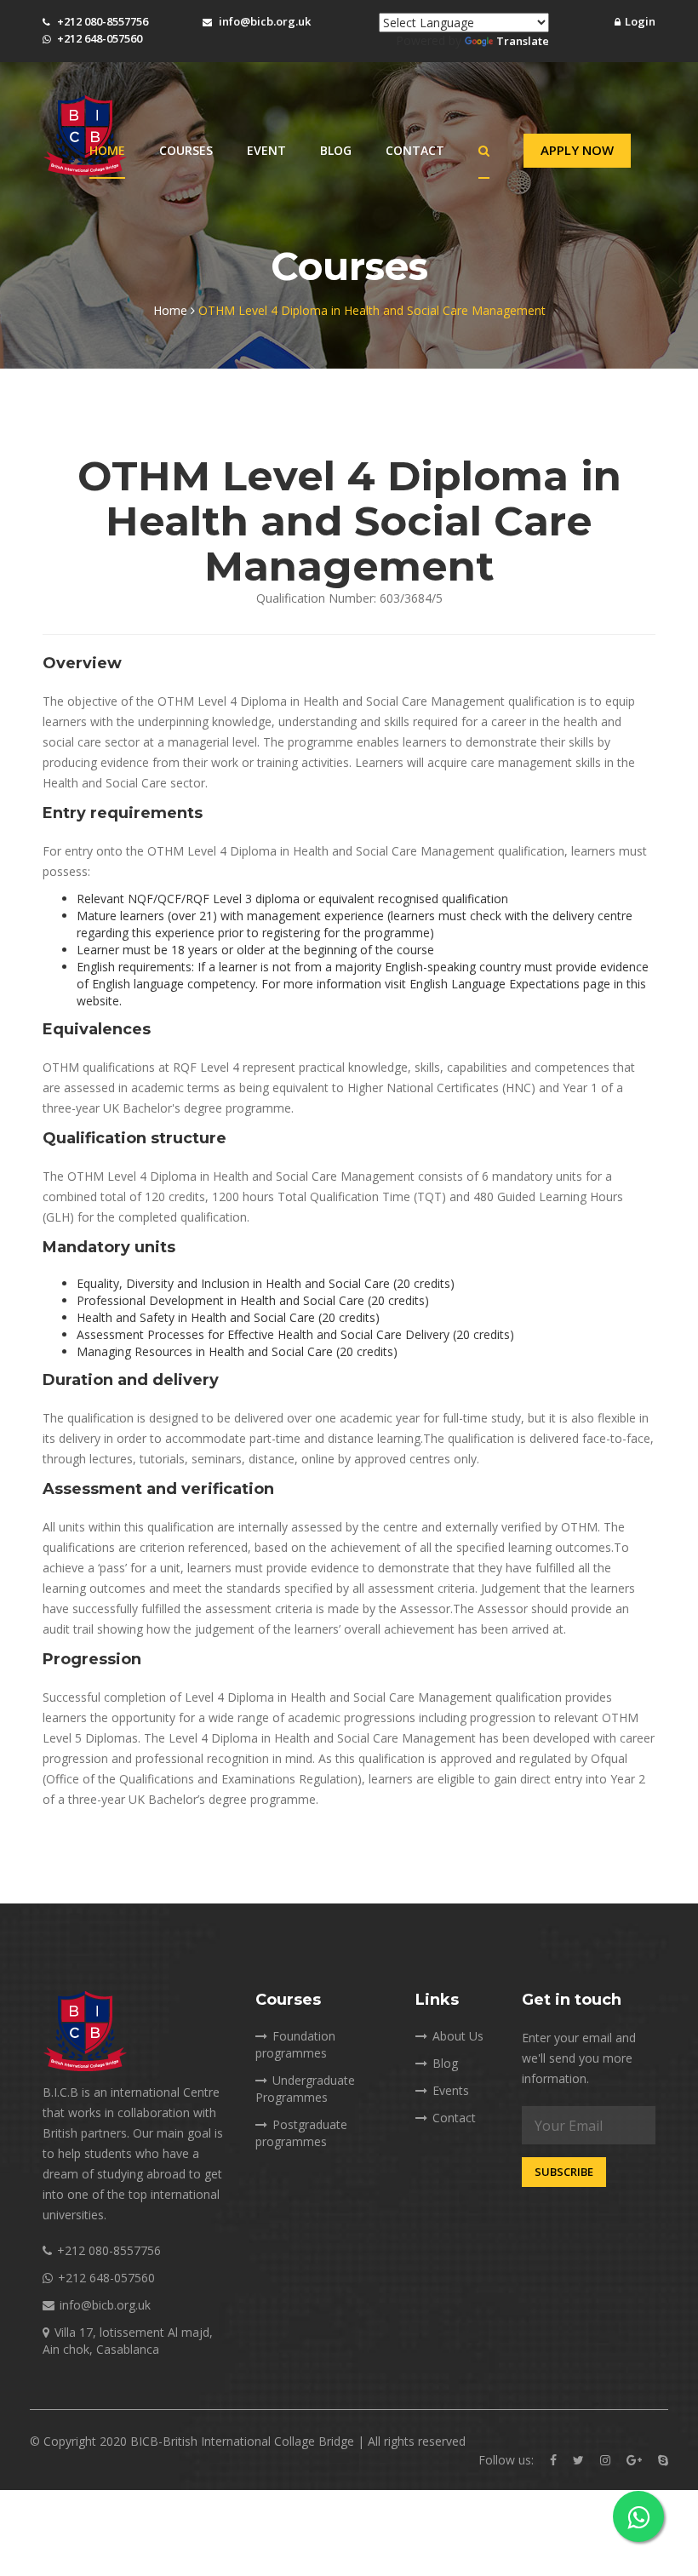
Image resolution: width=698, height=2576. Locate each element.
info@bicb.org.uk (265, 21)
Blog (336, 150)
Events (451, 2090)
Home (107, 150)
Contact (415, 150)
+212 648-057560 (100, 38)
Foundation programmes (295, 2044)
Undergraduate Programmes (305, 2089)
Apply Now (577, 150)
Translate (523, 41)
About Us (458, 2036)
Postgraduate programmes (301, 2133)
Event (266, 150)
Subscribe (564, 2172)
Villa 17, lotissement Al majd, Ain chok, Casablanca (128, 2341)
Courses (186, 150)
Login (640, 21)
